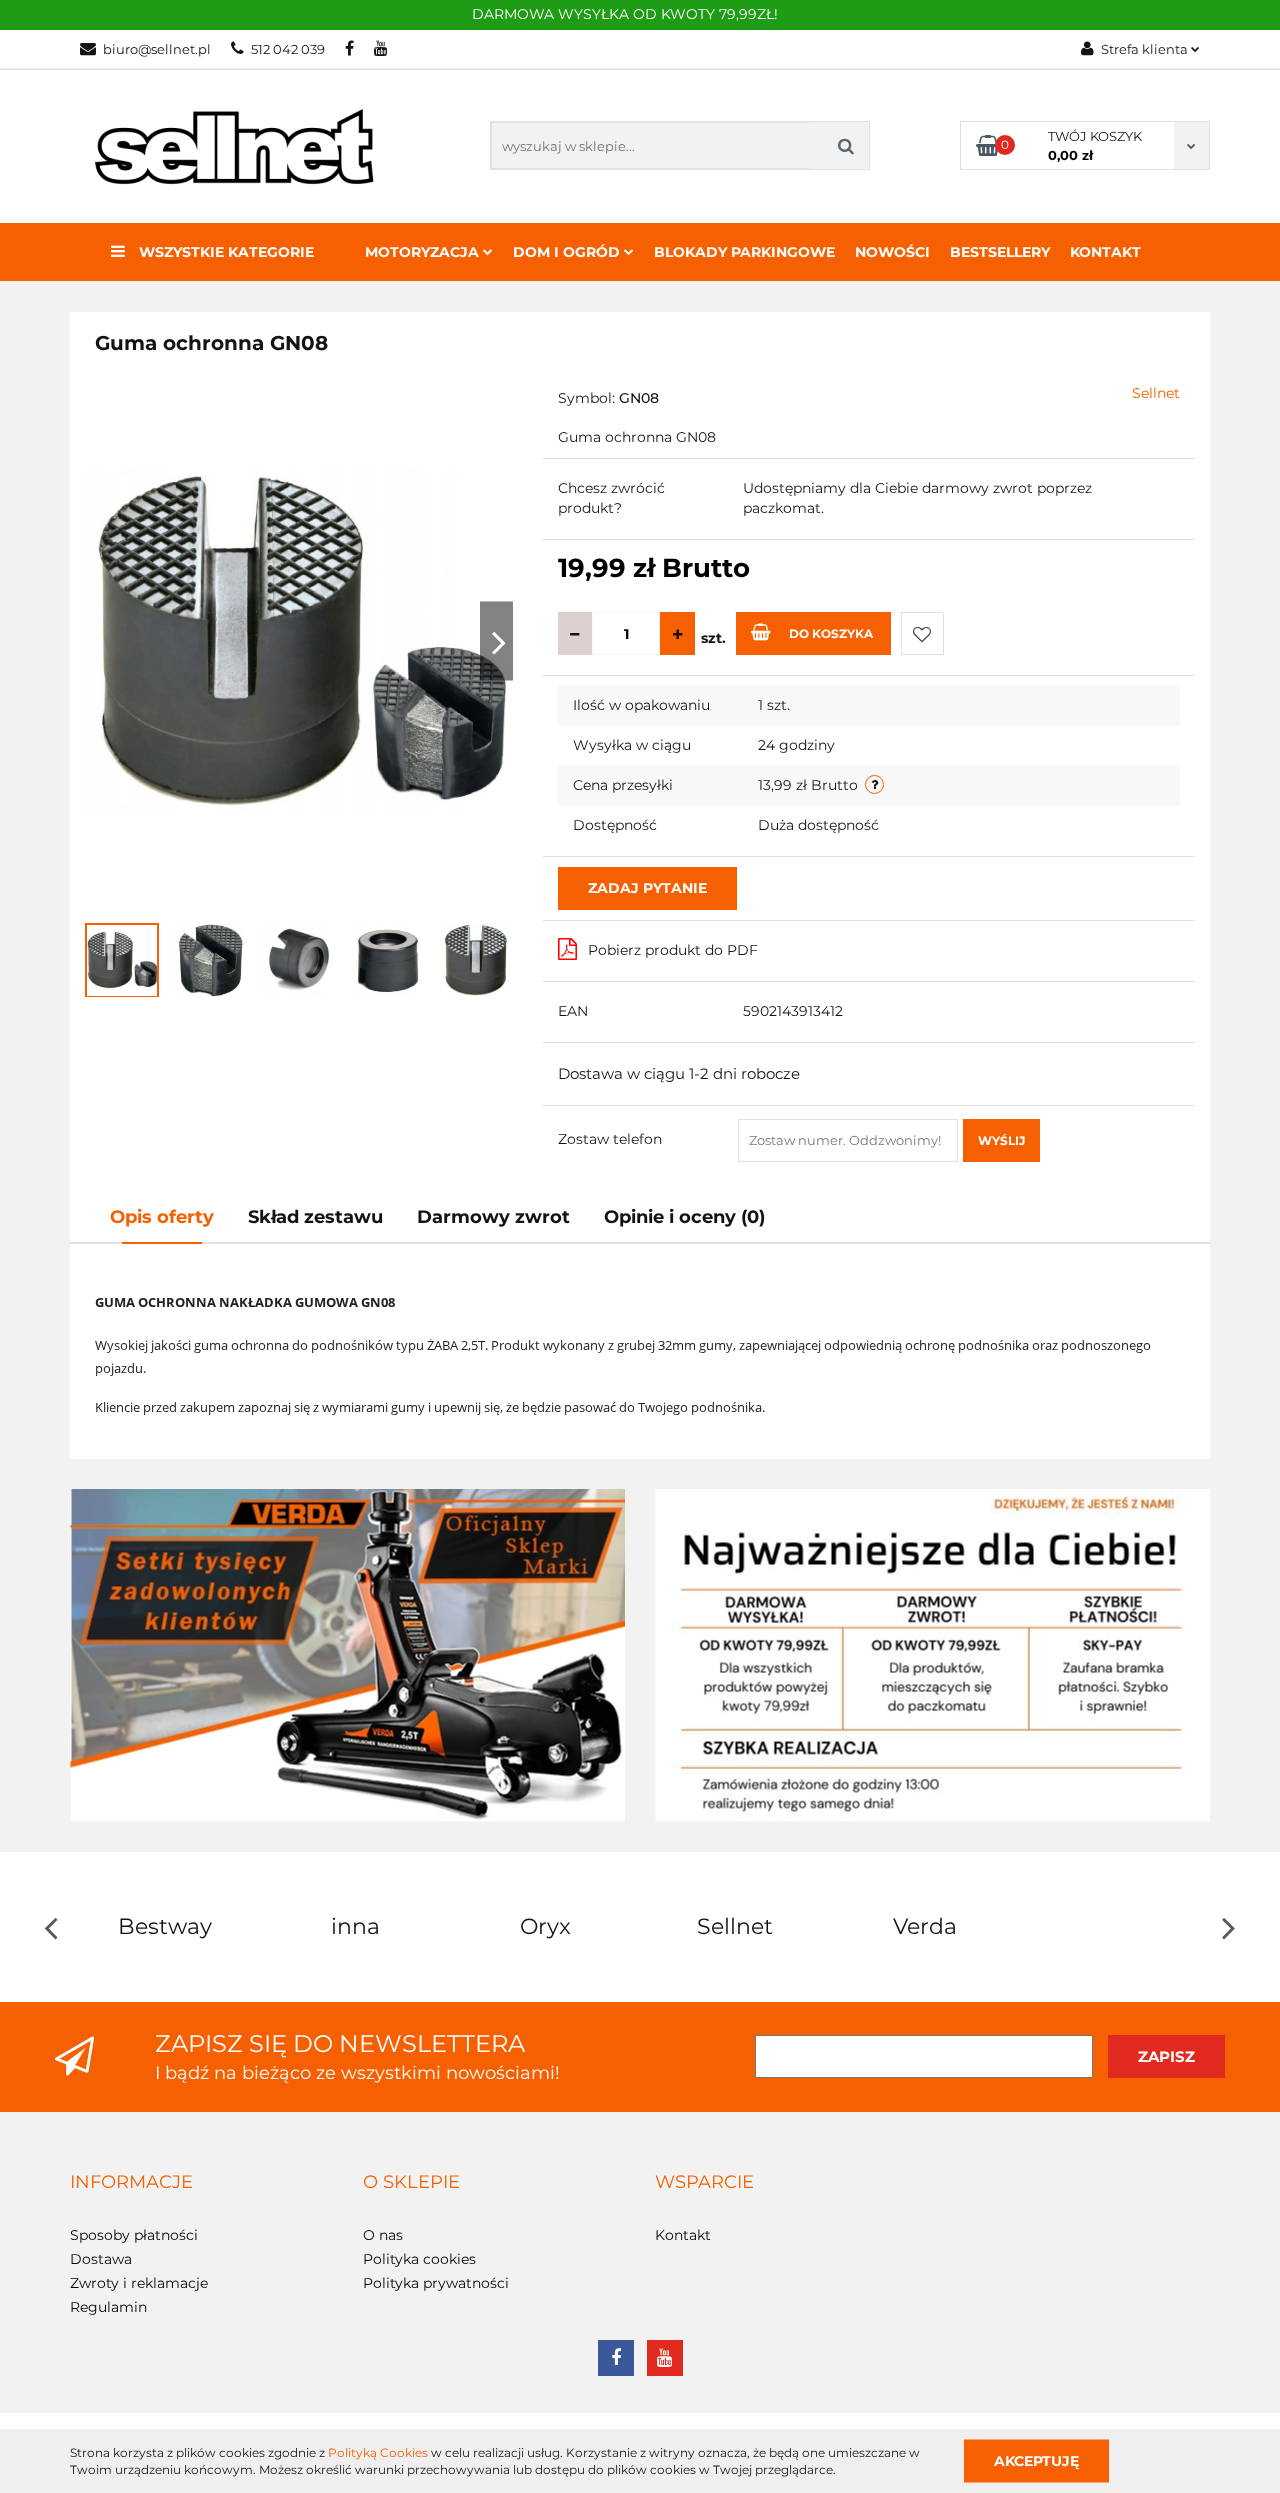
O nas (383, 2235)
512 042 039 (288, 49)
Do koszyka (831, 633)
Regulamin (108, 2307)
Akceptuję (1036, 2460)
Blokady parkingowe (744, 252)
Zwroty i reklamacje (139, 2283)
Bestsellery (1000, 252)
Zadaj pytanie (647, 888)
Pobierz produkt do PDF (673, 950)
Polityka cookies (419, 2259)
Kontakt (1105, 252)
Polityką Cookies (378, 2452)
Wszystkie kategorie (224, 252)
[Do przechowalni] (922, 633)
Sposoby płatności (134, 2235)
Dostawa (101, 2259)
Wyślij (1001, 1140)
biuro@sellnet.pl (157, 49)
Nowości (892, 252)
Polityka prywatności (436, 2283)
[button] (131, 2183)
